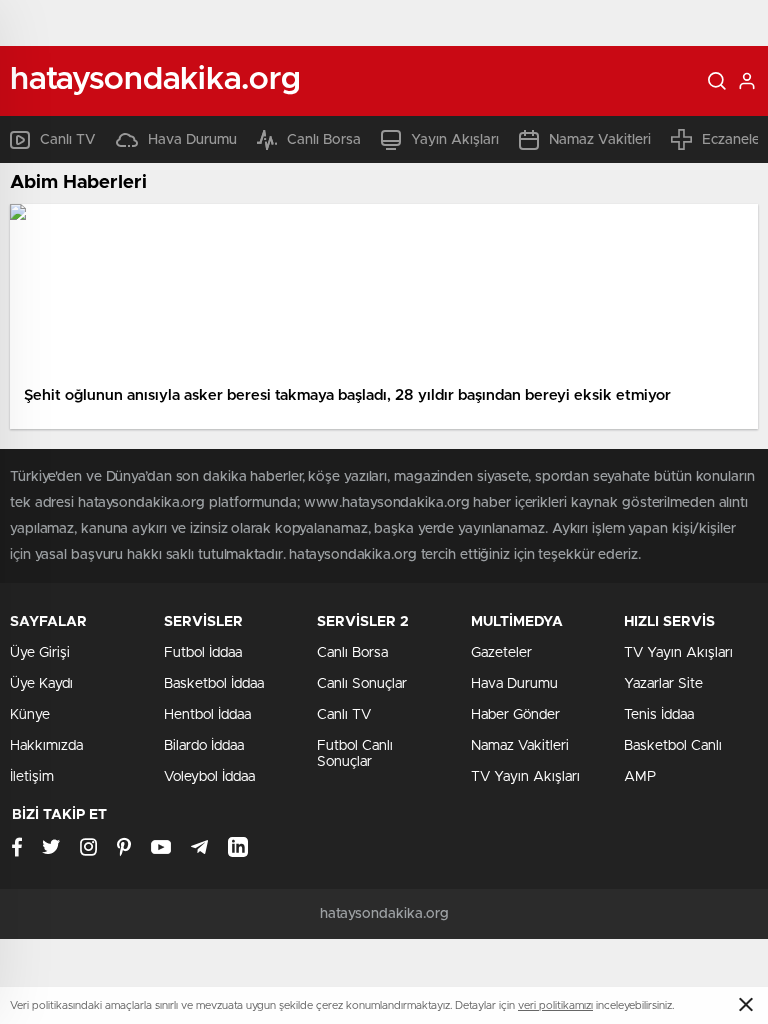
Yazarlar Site (663, 684)
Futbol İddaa (203, 653)
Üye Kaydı (41, 684)
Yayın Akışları (455, 140)
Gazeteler (501, 653)
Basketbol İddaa (214, 684)
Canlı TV (68, 140)
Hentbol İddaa (207, 715)
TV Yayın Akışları (525, 777)
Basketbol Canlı (673, 746)
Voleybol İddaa (209, 777)
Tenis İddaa (659, 715)
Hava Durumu (192, 140)
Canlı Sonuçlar (362, 684)
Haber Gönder (515, 715)
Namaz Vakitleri (600, 140)
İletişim (32, 777)
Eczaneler (733, 140)
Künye (30, 715)
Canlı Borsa (324, 140)
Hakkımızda (46, 746)
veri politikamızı (555, 1005)
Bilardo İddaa (204, 746)
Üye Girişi (40, 653)
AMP (640, 777)
